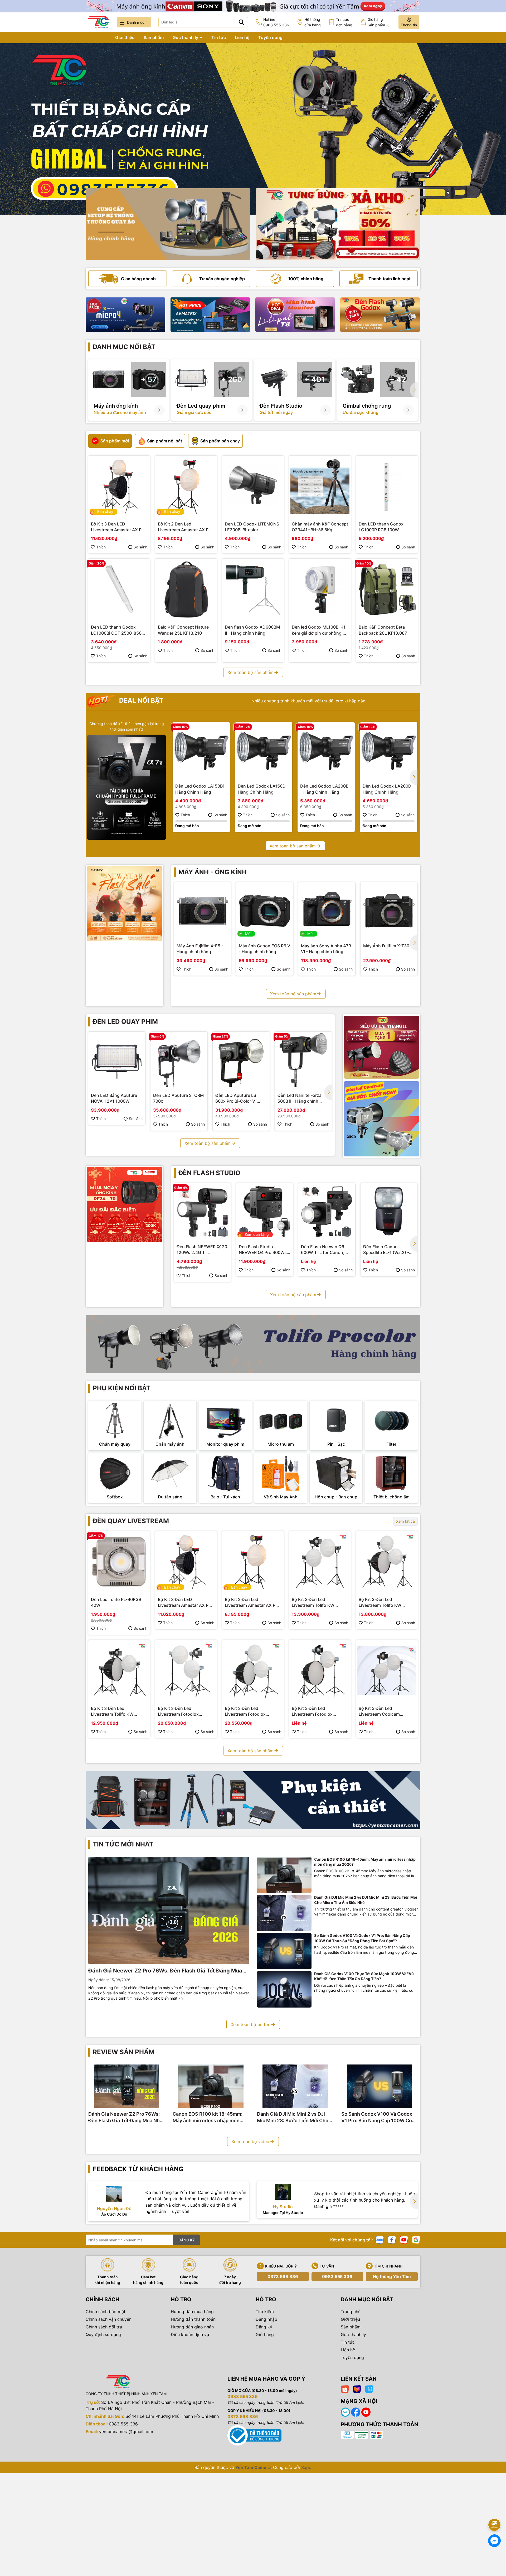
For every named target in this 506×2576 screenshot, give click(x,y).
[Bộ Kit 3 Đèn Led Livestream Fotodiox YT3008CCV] (186, 1671)
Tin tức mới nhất (123, 1844)
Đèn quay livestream (131, 1521)
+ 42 (398, 379)
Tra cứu (344, 22)
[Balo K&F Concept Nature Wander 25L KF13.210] (186, 590)
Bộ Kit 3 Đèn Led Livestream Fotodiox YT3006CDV (312, 1711)
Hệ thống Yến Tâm (392, 2276)
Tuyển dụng (270, 37)
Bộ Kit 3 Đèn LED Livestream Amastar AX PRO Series (119, 527)
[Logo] (98, 22)
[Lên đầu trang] (495, 2510)
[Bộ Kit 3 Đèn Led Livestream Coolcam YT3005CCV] (387, 1671)
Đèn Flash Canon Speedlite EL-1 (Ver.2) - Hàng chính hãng (386, 1250)
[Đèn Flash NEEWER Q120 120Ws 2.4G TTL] (202, 1212)
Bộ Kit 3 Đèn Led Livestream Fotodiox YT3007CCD (245, 1711)
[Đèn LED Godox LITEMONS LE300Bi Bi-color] (253, 486)
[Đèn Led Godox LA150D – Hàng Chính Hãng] (264, 751)
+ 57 (149, 379)
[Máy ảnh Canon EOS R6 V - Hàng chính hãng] (265, 911)
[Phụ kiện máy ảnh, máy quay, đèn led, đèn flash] (253, 1800)
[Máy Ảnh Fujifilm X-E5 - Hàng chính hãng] (202, 911)
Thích (101, 547)
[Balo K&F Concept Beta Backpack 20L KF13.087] (387, 590)
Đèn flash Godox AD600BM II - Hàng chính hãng (252, 630)
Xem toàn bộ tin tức (250, 2024)
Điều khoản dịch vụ (190, 2334)
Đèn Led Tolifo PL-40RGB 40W (116, 1602)
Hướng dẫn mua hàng (192, 2312)
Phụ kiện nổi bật (122, 1388)
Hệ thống (313, 22)
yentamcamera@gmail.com (126, 2432)
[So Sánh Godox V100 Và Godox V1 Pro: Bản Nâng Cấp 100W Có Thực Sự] (284, 1951)
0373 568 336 (283, 2276)
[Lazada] (357, 2389)
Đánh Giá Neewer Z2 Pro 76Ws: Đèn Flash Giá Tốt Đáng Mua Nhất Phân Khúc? (165, 1971)
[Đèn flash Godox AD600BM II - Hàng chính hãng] (253, 590)
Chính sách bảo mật (106, 2312)
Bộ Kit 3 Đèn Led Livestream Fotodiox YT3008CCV (178, 1711)
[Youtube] (404, 2239)
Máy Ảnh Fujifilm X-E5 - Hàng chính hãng (200, 949)
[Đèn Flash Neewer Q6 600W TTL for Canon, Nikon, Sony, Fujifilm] (327, 1212)
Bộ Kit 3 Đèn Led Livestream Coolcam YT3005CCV (379, 1711)
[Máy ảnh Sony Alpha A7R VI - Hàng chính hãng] (327, 911)
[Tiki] (369, 2389)
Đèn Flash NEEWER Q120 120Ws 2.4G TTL (202, 1250)
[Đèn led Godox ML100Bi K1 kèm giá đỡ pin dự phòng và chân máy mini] (320, 590)
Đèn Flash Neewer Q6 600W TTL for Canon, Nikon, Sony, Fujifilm (323, 1250)
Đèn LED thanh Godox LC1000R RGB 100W (381, 527)
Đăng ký (264, 2327)
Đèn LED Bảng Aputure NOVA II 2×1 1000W (114, 1098)
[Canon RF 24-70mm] (125, 1205)
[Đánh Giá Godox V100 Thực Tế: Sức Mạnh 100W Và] (284, 1989)
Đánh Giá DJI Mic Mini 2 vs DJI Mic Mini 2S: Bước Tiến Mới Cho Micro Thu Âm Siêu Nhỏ (366, 1900)
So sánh (140, 547)
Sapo (306, 2467)
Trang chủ (96, 37)
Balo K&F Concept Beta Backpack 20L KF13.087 (383, 630)
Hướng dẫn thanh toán (193, 2319)
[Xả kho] (338, 224)
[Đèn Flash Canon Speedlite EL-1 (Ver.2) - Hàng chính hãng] (389, 1212)
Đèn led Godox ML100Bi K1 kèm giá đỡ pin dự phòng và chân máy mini (320, 630)
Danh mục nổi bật (124, 347)
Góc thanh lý (186, 37)
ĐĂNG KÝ (187, 2240)
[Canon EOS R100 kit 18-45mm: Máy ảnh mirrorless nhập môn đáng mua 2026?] (284, 1875)
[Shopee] (345, 2389)
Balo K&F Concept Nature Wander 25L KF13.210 (183, 630)
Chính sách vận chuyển (109, 2319)
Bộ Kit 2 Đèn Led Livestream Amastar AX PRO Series (186, 527)
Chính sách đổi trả (104, 2327)
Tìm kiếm (265, 2312)
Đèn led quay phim (125, 1022)
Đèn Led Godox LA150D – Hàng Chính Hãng (263, 789)
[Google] (416, 2239)
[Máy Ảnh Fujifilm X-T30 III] (389, 911)
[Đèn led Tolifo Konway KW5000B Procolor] (381, 1047)
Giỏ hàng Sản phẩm (379, 22)
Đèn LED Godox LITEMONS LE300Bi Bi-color (252, 527)
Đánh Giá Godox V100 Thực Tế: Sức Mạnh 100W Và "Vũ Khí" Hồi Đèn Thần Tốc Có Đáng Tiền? (364, 1976)
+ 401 (315, 379)
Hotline (276, 22)
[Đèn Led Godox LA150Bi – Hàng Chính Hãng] (201, 751)
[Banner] (168, 224)
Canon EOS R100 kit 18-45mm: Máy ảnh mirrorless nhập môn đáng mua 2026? (365, 1862)
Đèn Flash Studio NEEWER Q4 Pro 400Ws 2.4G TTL (263, 1250)
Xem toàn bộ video (250, 2141)
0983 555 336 (337, 2276)
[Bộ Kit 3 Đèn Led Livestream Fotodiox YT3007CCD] (253, 1671)
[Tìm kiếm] (241, 22)
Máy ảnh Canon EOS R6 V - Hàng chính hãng (264, 949)
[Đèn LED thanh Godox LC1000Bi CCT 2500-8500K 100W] (119, 590)
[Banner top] (253, 6)
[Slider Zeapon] (125, 315)
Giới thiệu (125, 37)
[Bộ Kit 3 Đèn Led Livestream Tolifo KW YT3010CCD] (387, 1562)
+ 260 (232, 379)
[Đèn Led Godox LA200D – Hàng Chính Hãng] (389, 751)
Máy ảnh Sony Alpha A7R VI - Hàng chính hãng (326, 949)
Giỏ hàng (265, 2334)
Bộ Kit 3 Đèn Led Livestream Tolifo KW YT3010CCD (380, 1603)
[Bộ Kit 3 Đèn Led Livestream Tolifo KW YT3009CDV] (119, 1671)
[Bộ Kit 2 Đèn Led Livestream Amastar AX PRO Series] (186, 486)
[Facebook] (392, 2239)
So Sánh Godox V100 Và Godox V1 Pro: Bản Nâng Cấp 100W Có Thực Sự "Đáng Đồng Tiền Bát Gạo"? (362, 1938)
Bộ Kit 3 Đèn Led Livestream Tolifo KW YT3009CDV (112, 1711)
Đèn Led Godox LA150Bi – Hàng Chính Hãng (201, 789)
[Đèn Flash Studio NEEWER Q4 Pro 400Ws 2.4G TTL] (265, 1212)
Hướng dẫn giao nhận (192, 2327)
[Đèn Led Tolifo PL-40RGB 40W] (119, 1562)
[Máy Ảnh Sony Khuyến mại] (125, 904)
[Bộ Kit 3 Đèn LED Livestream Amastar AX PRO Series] (119, 486)
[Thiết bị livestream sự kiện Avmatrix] (210, 315)
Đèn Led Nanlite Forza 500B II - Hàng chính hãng (300, 1098)
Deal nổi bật (140, 700)
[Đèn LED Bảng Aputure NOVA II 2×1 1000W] (117, 1060)
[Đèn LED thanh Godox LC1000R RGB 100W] (387, 486)
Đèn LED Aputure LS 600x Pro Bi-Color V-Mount (236, 1098)
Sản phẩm (154, 37)
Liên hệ (242, 37)
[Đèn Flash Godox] (380, 315)
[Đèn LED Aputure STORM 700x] (179, 1060)
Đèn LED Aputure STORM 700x (178, 1098)
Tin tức (219, 37)
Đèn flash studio (209, 1173)
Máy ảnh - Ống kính (213, 872)
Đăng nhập (266, 2319)
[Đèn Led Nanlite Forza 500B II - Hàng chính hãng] (303, 1060)
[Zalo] (380, 2239)
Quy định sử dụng (103, 2334)
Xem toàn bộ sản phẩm (250, 672)
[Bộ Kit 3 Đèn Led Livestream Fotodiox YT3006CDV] (320, 1671)
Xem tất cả (405, 1521)
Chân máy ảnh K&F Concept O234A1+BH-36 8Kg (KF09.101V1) (320, 527)
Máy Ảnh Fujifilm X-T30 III (388, 946)
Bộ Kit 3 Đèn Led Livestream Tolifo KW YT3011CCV (313, 1603)
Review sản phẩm (124, 2052)
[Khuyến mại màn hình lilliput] (295, 315)
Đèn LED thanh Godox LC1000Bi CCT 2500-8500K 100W (119, 630)
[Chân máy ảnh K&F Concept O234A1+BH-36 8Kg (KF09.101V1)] (320, 486)
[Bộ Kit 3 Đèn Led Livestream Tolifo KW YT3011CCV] (320, 1562)
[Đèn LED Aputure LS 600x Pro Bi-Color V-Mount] (241, 1060)
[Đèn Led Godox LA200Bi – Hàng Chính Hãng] (326, 751)
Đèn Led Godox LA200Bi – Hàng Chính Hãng (325, 789)
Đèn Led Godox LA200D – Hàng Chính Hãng (389, 789)
